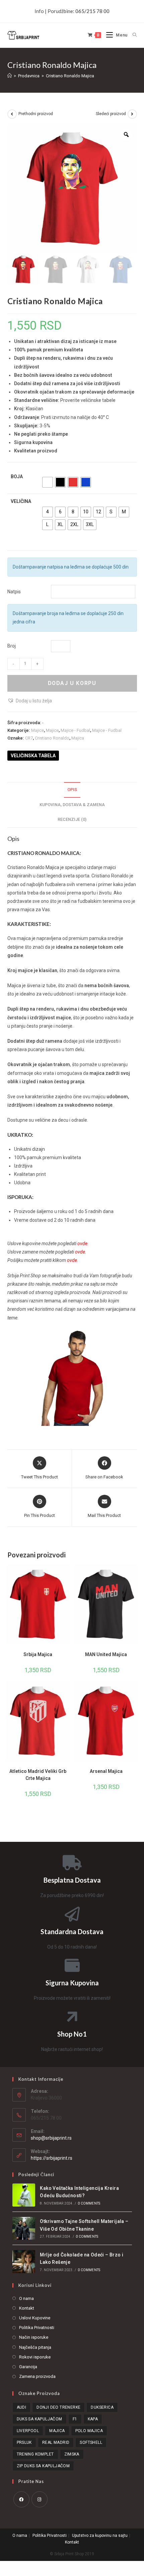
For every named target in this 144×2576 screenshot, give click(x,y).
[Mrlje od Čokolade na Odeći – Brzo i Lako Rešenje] (24, 2262)
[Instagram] (40, 2499)
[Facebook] (21, 2499)
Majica (78, 738)
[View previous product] (12, 114)
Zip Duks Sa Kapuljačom (43, 2466)
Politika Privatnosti (37, 2328)
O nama (26, 2298)
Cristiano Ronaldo (52, 738)
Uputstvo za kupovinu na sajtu (100, 2536)
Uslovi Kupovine (35, 2318)
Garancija (28, 2367)
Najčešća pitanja (35, 2347)
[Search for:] (132, 35)
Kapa (93, 2419)
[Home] (10, 76)
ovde (82, 1243)
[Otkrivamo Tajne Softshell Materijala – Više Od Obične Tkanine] (24, 2228)
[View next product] (132, 114)
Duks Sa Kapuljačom (40, 2419)
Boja (17, 477)
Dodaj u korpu (72, 683)
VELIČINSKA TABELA (33, 756)
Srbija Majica (38, 1654)
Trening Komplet (35, 2454)
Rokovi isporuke (35, 2357)
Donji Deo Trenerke (58, 2407)
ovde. (81, 1252)
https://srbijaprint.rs (52, 2158)
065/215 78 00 (92, 11)
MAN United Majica (106, 1654)
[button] (30, 701)
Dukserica (102, 2407)
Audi (22, 2407)
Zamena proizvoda (37, 2376)
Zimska (72, 2454)
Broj (12, 646)
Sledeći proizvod (111, 114)
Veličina (21, 501)
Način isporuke (34, 2337)
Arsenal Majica (106, 1771)
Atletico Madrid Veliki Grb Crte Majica (38, 1775)
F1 (75, 2419)
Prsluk (24, 2442)
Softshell (91, 2442)
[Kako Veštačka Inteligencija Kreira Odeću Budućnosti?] (24, 2195)
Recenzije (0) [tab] (72, 819)
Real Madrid (56, 2442)
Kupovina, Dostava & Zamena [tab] (72, 805)
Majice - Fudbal (75, 730)
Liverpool (28, 2431)
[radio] (48, 482)
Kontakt (27, 2308)
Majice (38, 730)
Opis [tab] (72, 790)
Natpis (14, 592)
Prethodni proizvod (36, 114)
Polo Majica (89, 2431)
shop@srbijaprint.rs (51, 2138)
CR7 (29, 738)
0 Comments (89, 2203)
